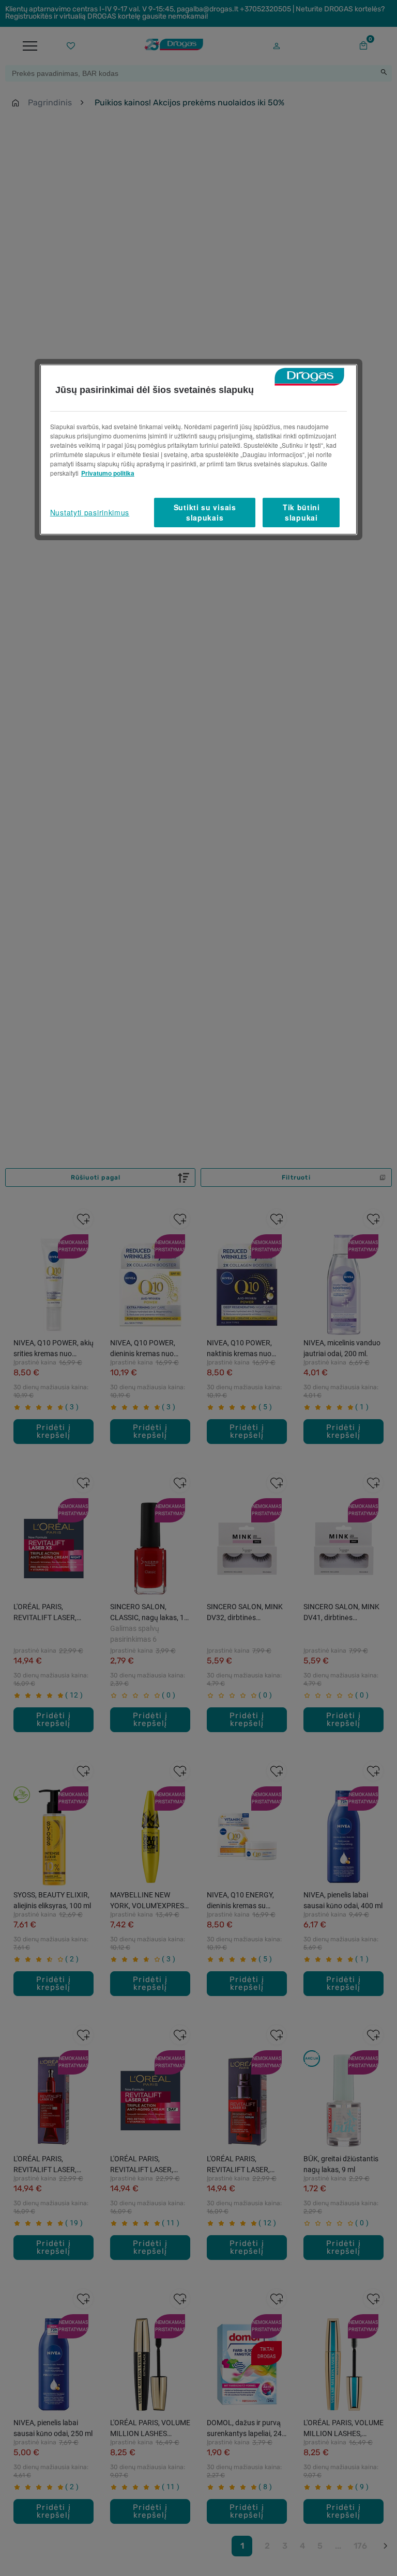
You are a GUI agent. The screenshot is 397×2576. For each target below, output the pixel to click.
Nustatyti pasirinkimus (90, 512)
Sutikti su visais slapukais (205, 512)
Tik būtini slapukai (301, 512)
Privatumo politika (108, 473)
